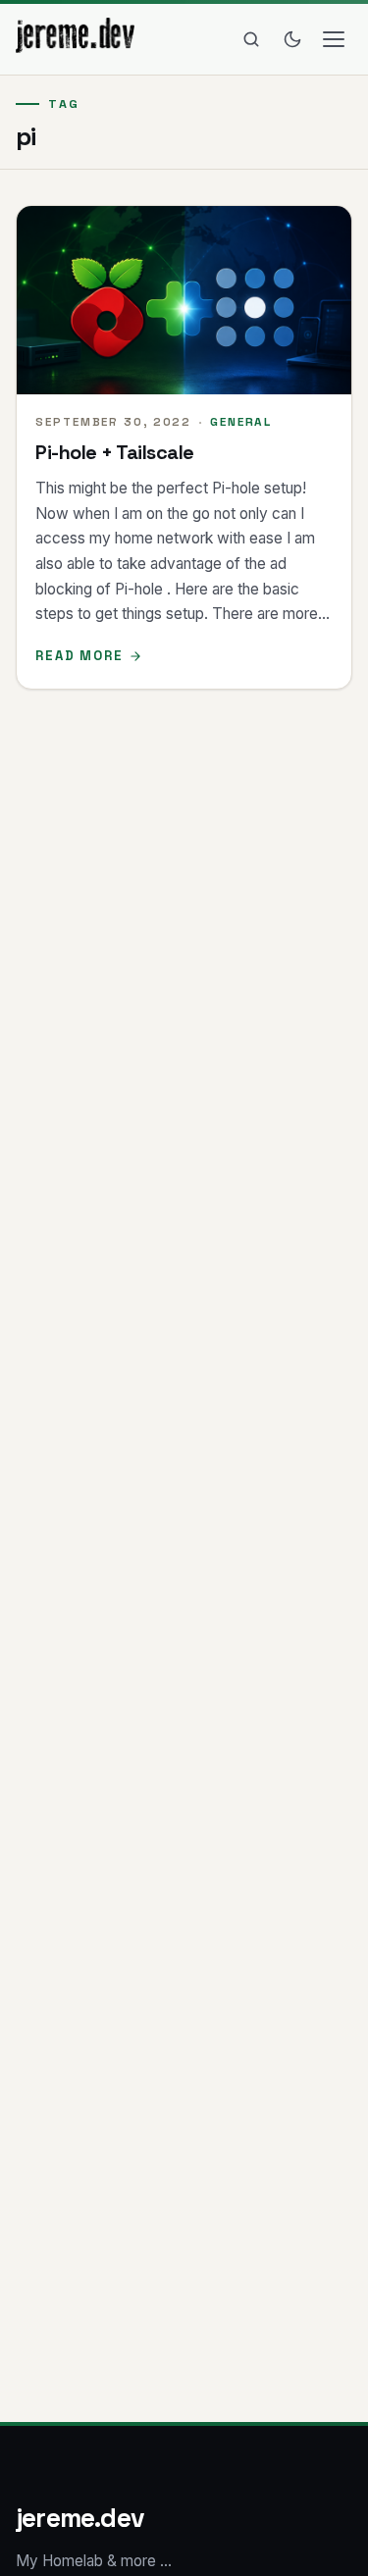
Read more (79, 656)
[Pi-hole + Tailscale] (184, 300)
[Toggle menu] (334, 39)
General (241, 421)
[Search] (251, 39)
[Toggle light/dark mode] (292, 39)
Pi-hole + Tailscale (115, 452)
